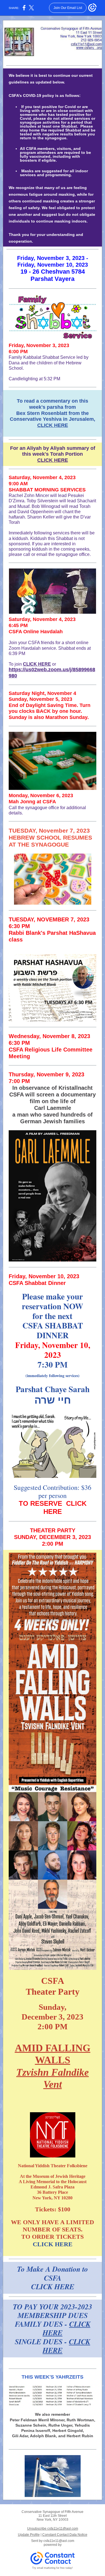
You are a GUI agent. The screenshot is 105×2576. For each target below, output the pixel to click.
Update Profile (29, 2535)
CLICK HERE (53, 425)
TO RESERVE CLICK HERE (53, 1507)
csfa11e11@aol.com (59, 2541)
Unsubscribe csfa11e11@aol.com (53, 2529)
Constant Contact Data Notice (65, 2535)
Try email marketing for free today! (53, 2568)
